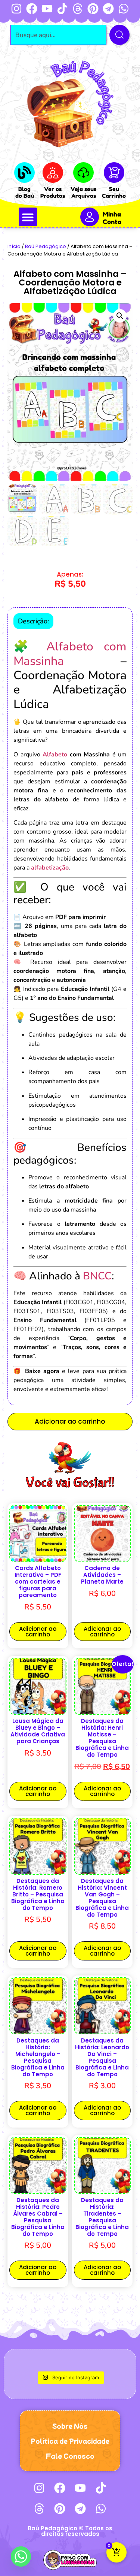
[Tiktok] (62, 9)
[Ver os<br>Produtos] (53, 173)
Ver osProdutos (53, 192)
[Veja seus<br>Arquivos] (83, 173)
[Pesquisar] (119, 35)
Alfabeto (55, 755)
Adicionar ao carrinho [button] (38, 1632)
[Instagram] (16, 9)
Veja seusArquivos (83, 192)
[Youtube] (47, 9)
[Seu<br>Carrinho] (114, 173)
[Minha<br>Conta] (90, 217)
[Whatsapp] (124, 9)
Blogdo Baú (25, 192)
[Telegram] (108, 9)
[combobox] (59, 35)
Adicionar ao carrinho (70, 1421)
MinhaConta (112, 218)
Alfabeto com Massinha (70, 654)
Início (14, 246)
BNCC (97, 1276)
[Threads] (78, 9)
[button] (28, 217)
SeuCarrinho (114, 192)
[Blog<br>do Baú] (24, 173)
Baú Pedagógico (46, 246)
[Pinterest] (93, 9)
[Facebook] (32, 9)
